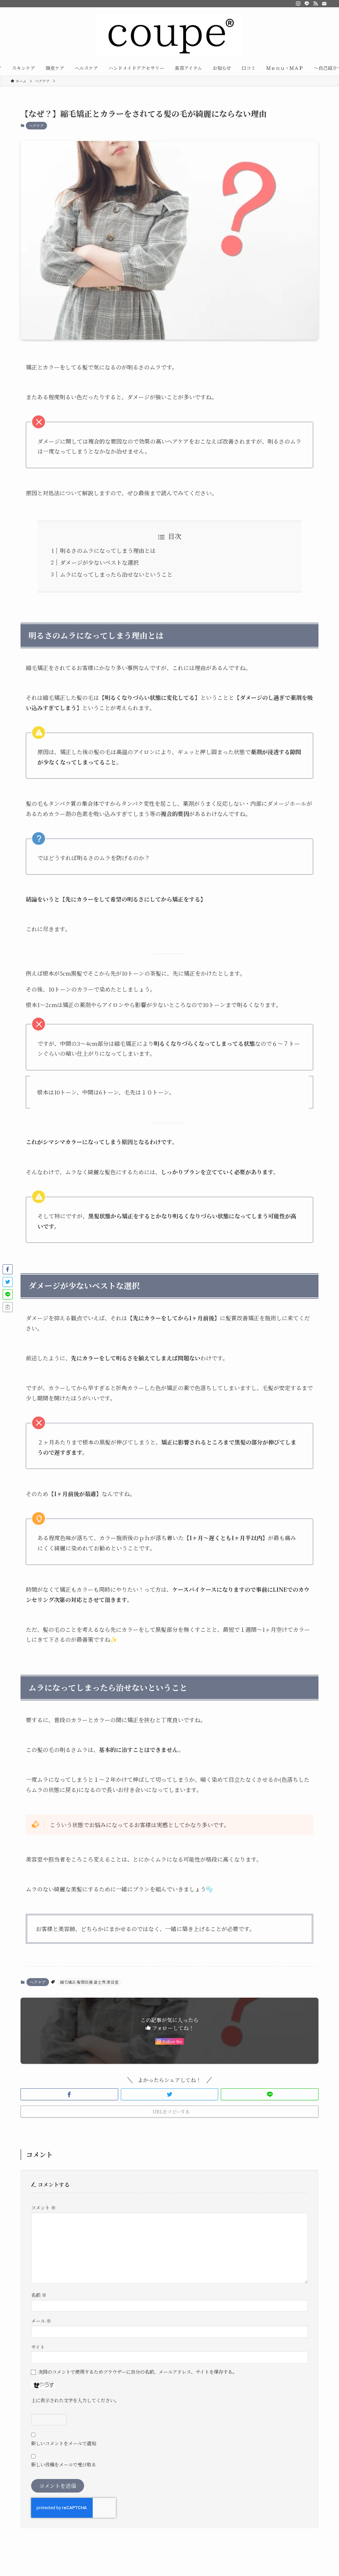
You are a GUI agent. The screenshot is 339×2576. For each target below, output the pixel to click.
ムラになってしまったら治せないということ (116, 574)
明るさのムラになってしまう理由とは (108, 550)
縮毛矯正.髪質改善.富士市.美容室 (89, 1982)
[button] (69, 2094)
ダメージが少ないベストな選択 (99, 562)
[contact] (324, 4)
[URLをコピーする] (8, 1307)
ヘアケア (36, 125)
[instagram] (298, 4)
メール (41, 2321)
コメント (43, 2207)
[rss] (315, 4)
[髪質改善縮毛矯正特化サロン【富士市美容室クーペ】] (169, 35)
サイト (38, 2347)
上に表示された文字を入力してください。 (75, 2400)
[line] (307, 4)
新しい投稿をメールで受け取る (64, 2464)
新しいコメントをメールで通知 (64, 2443)
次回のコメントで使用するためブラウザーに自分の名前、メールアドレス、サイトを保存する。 (138, 2372)
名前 (39, 2295)
